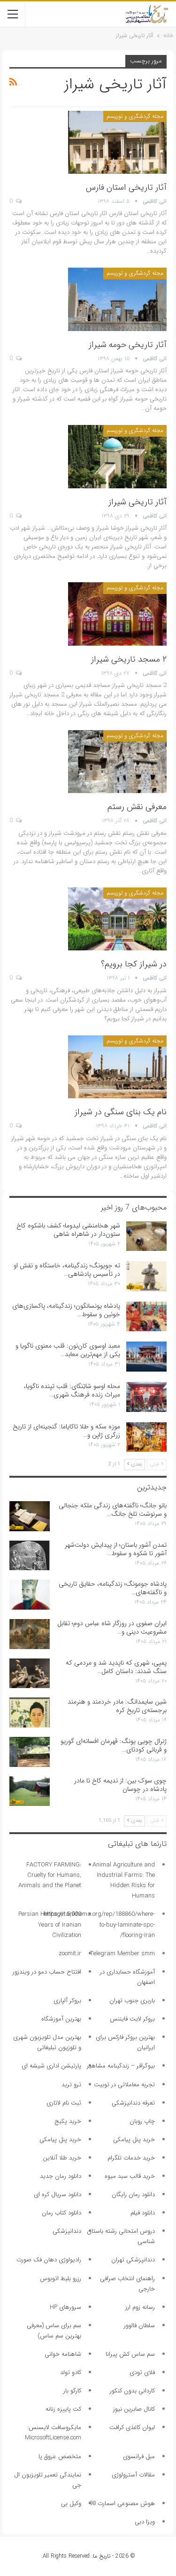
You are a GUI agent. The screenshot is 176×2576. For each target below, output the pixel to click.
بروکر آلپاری (67, 2001)
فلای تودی (142, 2372)
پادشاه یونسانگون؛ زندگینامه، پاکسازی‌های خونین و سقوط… (66, 1310)
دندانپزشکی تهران (133, 2260)
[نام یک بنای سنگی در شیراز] (117, 1067)
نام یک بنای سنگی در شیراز (121, 1112)
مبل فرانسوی (139, 2456)
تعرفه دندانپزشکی (133, 2103)
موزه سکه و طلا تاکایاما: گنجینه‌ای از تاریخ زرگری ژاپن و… (66, 1431)
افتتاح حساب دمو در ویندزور (47, 1972)
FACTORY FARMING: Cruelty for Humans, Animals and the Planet (50, 1875)
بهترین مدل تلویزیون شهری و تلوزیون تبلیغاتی (47, 2042)
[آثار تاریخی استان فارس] (117, 142)
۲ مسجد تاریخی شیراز (129, 659)
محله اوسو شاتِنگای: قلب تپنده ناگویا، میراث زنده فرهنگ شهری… (72, 1390)
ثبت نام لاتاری (64, 2103)
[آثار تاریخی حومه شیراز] (117, 299)
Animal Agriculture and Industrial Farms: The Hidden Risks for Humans (124, 1880)
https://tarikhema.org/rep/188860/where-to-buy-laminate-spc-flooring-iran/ (99, 1924)
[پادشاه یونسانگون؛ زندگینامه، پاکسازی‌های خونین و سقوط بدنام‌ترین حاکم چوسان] (146, 1317)
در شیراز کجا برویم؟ (134, 964)
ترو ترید (71, 2085)
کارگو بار (72, 2391)
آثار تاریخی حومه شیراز (128, 345)
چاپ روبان (142, 2121)
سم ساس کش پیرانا (130, 2354)
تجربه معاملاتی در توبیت (124, 2085)
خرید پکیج (68, 2121)
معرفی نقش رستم (137, 807)
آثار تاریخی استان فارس (126, 187)
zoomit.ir (70, 1954)
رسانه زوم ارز (140, 2307)
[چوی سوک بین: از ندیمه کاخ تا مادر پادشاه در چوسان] (30, 1791)
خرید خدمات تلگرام (131, 2158)
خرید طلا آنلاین (62, 2158)
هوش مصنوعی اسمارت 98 (122, 2503)
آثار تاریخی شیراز (138, 502)
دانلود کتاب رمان (61, 2213)
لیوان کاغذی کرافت (132, 2427)
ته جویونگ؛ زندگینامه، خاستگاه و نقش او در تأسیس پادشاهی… (67, 1270)
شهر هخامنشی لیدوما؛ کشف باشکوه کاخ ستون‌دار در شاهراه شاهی (68, 1230)
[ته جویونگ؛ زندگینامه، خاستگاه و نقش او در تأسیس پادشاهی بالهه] (146, 1276)
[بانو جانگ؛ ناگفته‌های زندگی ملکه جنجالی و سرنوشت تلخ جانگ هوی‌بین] (30, 1516)
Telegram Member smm (122, 1954)
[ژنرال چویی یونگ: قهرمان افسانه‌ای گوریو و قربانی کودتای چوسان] (30, 1752)
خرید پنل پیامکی (134, 2140)
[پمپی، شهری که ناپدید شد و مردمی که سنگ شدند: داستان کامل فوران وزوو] (30, 1674)
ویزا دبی (145, 2522)
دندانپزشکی (67, 2231)
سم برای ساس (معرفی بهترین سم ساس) (54, 2331)
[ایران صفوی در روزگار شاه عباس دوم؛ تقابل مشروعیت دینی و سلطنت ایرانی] (30, 1634)
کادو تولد (71, 2372)
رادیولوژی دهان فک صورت (49, 2260)
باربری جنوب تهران (132, 2001)
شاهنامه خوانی (63, 2354)
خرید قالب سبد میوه (130, 2176)
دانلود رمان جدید (61, 2176)
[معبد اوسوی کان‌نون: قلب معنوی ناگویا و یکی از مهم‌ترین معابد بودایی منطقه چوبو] (146, 1357)
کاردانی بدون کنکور (132, 2391)
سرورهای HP (65, 2307)
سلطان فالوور (139, 2325)
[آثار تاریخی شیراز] (117, 456)
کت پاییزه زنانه (63, 2409)
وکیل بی (71, 2503)
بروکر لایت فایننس (132, 2019)
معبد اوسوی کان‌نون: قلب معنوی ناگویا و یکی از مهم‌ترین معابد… (68, 1350)
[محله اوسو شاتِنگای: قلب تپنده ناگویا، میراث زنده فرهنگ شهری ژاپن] (146, 1397)
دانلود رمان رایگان (133, 2194)
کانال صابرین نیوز (134, 2409)
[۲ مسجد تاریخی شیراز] (117, 614)
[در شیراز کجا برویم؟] (117, 919)
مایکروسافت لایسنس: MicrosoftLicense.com (53, 2433)
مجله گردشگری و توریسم (135, 116)
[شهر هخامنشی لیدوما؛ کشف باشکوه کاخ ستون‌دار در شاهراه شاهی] (146, 1236)
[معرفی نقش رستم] (117, 762)
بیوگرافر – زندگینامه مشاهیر (121, 2066)
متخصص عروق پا (60, 2456)
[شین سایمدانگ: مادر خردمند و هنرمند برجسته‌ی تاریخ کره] (30, 1712)
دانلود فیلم (143, 2213)
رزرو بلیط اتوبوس (61, 2279)
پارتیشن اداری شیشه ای (51, 2066)
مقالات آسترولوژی (133, 2475)
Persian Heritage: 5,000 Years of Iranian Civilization (50, 1924)
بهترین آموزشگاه (61, 2019)
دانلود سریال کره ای (57, 2194)
